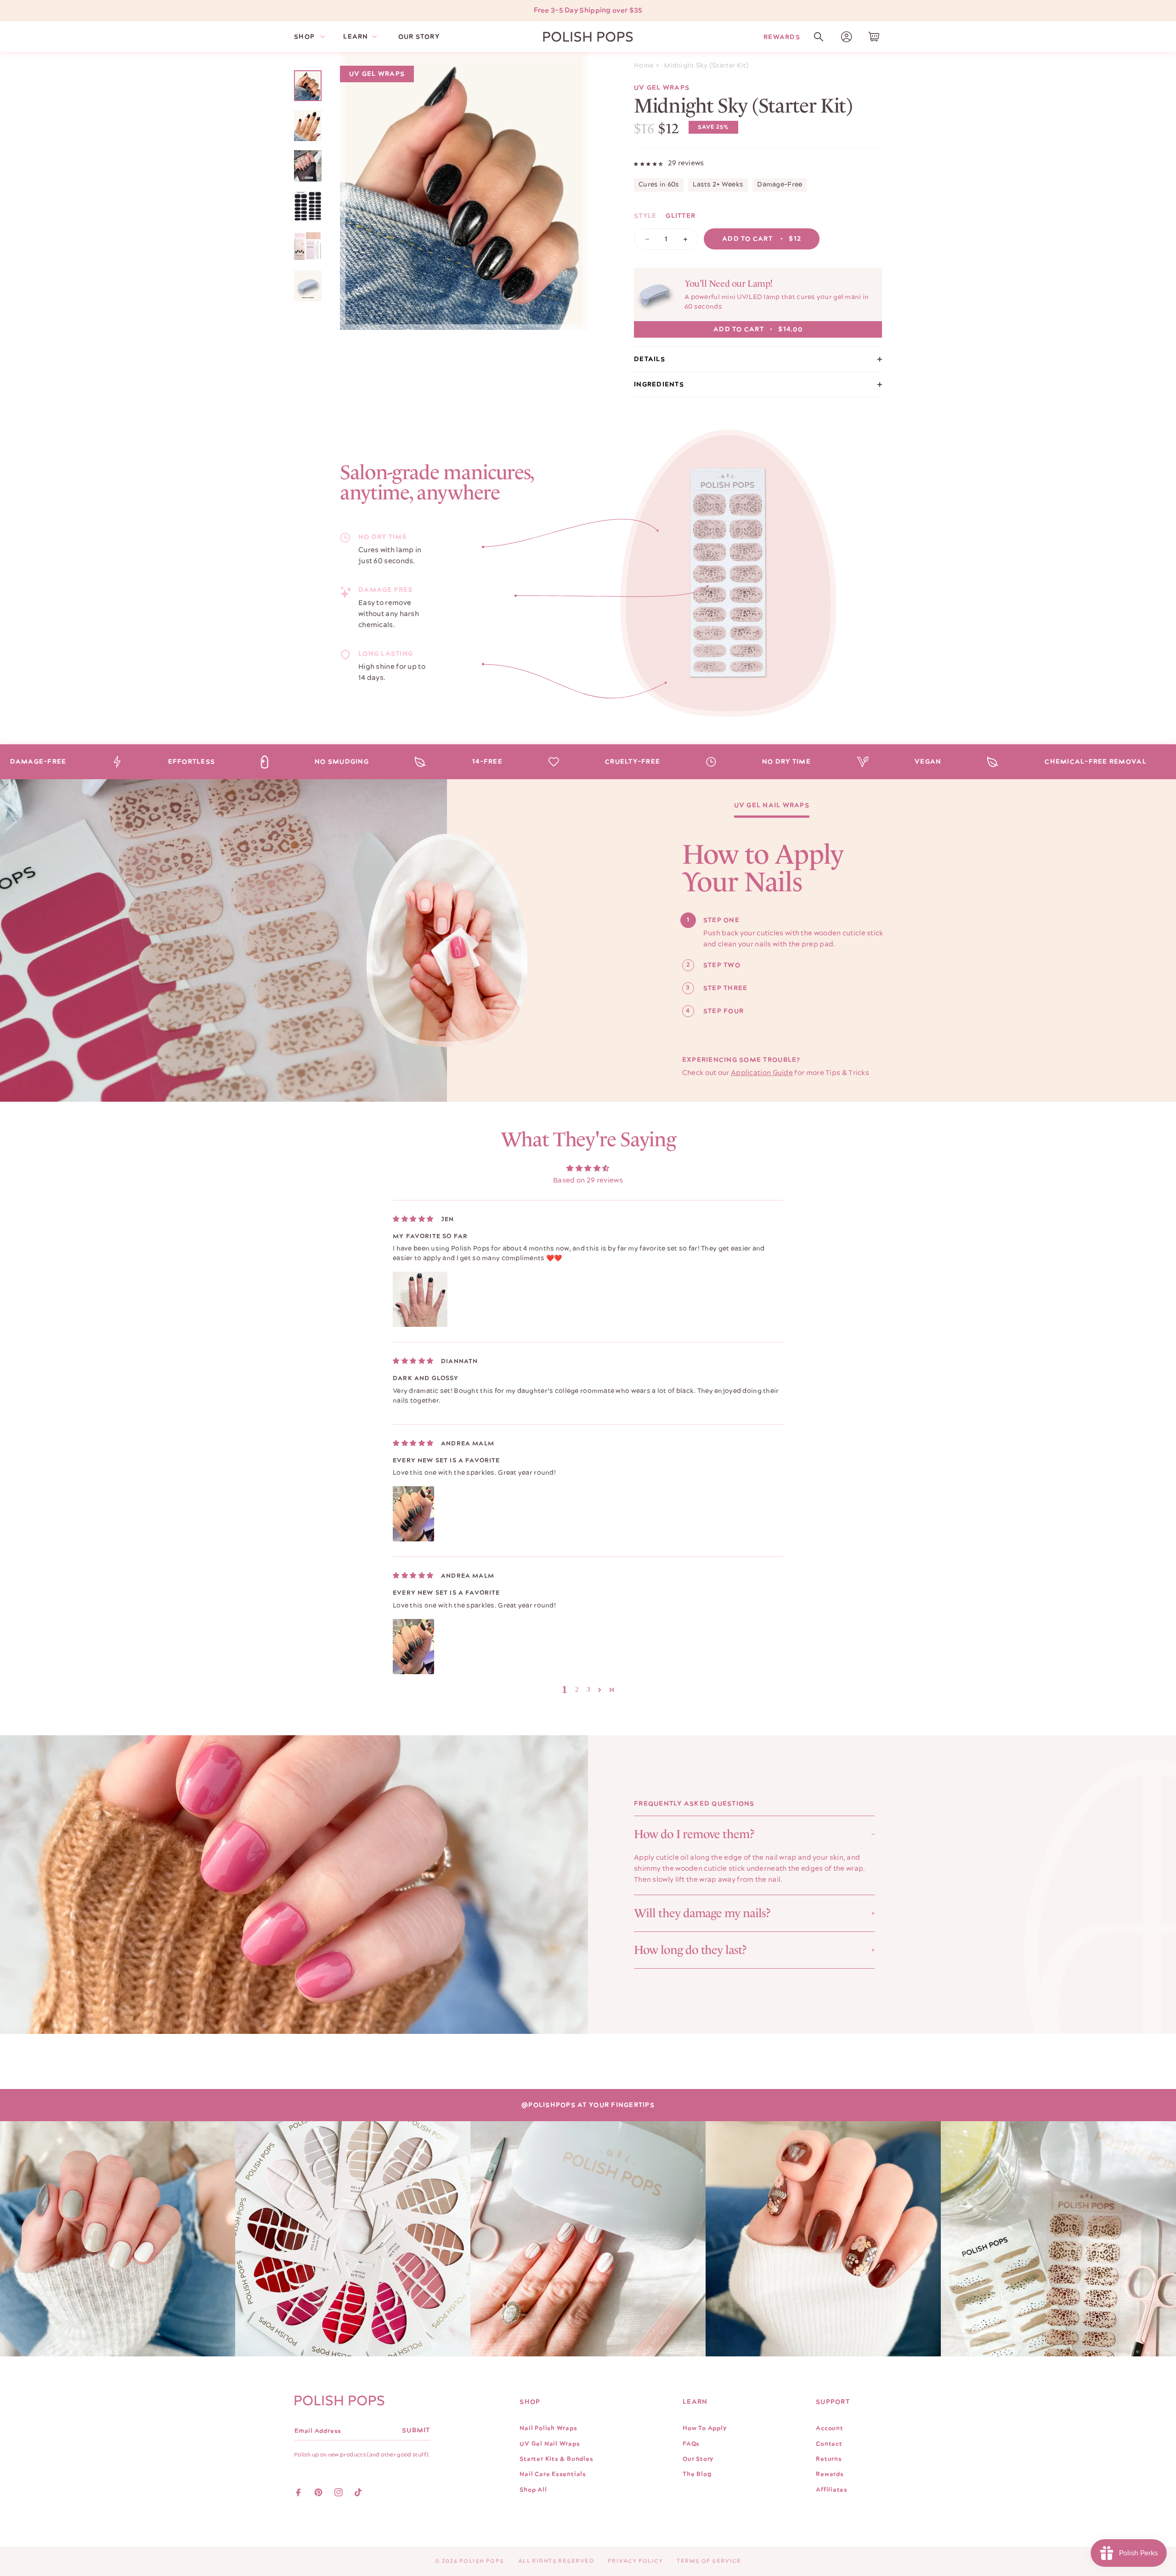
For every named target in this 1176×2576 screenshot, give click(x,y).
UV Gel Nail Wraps (772, 806)
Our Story (698, 2459)
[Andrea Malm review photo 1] (413, 1514)
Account (829, 2428)
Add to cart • (762, 239)
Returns (829, 2459)
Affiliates (832, 2490)
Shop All (533, 2490)
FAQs (691, 2444)
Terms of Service (709, 2561)
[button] (819, 37)
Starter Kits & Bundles (556, 2459)
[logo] (588, 37)
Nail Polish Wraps (548, 2428)
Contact (829, 2444)
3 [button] (589, 1689)
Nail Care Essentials (553, 2474)
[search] (819, 37)
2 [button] (577, 1689)
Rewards (782, 37)
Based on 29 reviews (588, 1180)
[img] (413, 1219)
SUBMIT (416, 2430)
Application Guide (762, 1073)
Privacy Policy (635, 2561)
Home (644, 66)
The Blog (697, 2474)
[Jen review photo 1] (420, 1299)
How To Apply (704, 2428)
